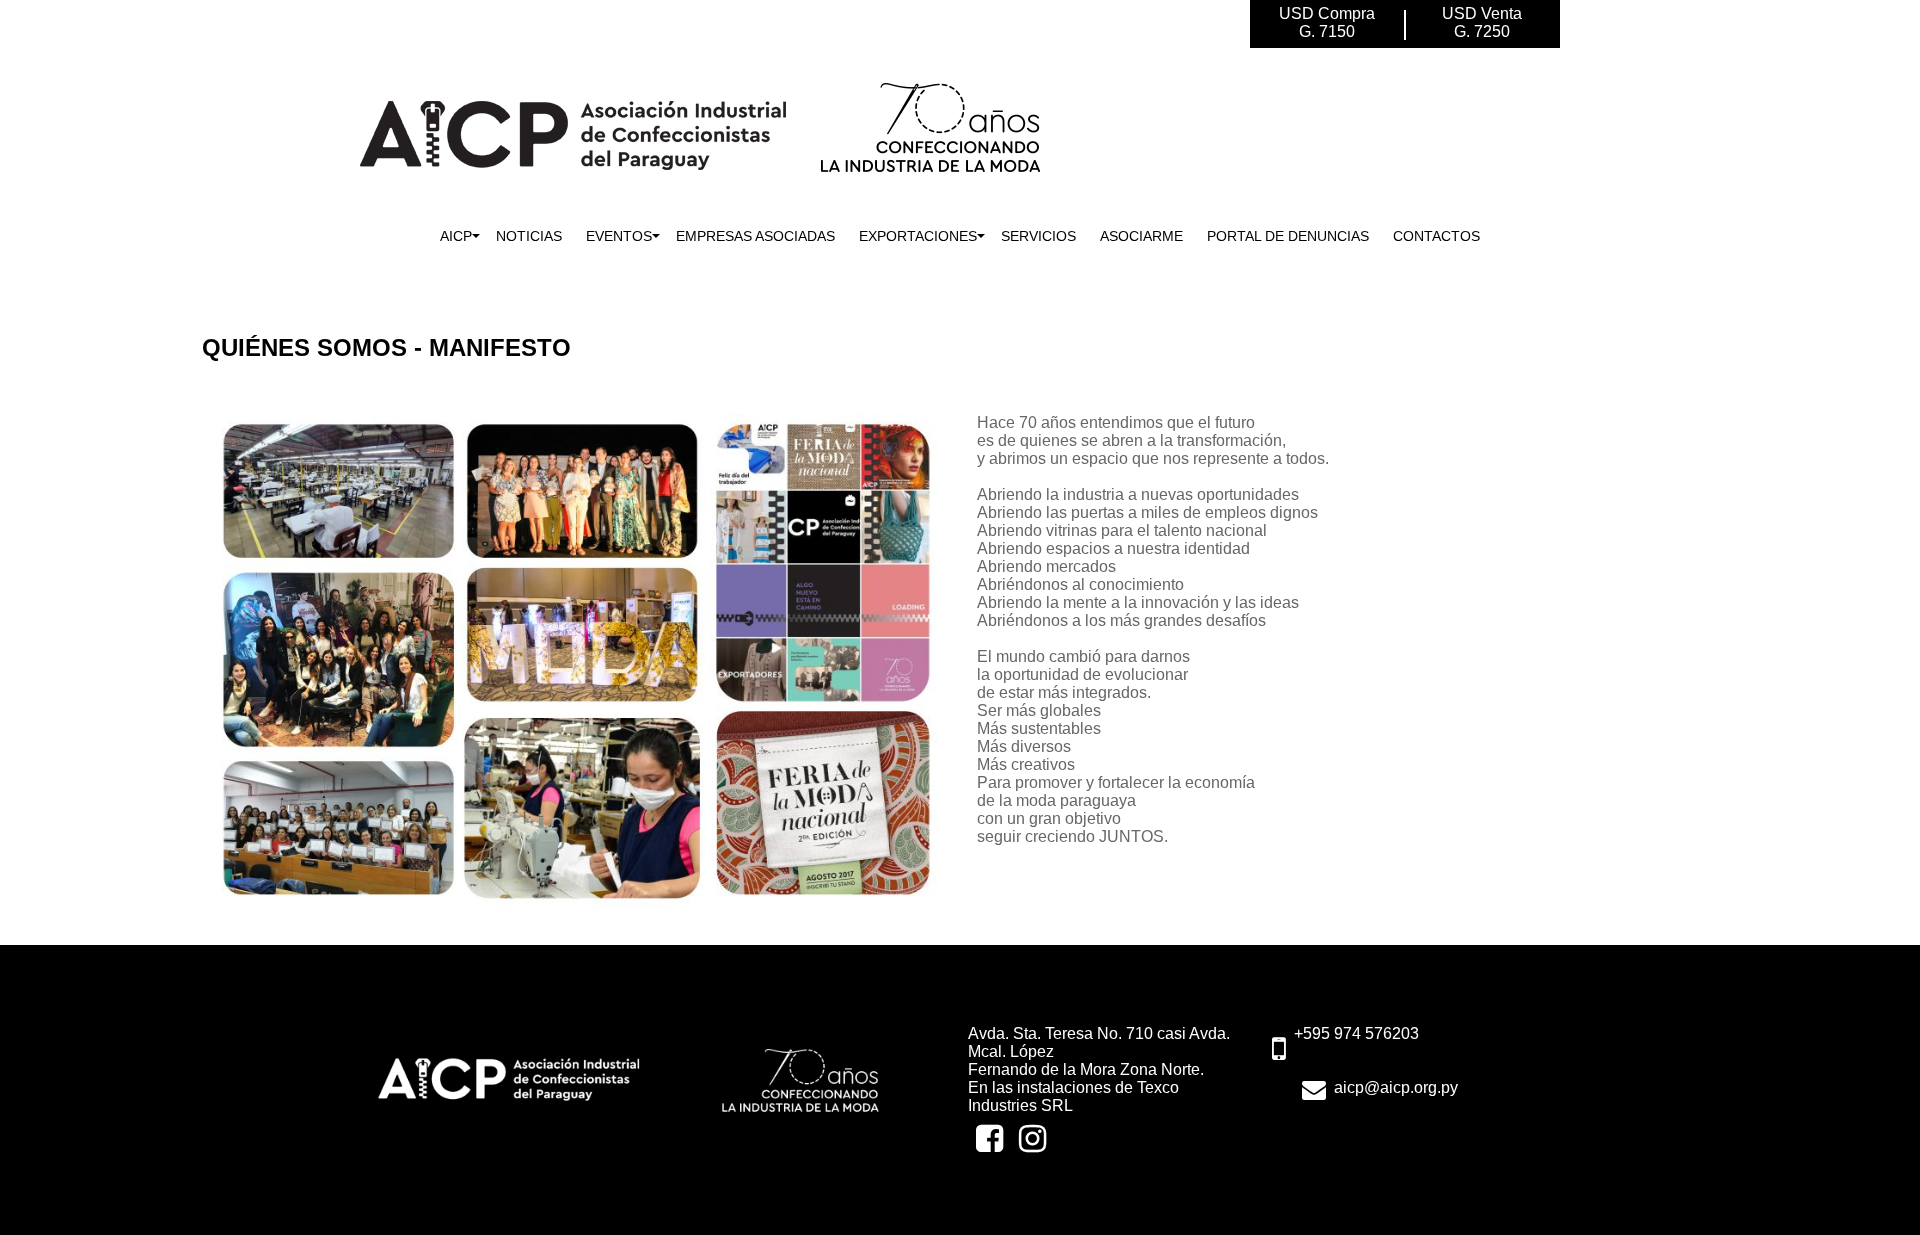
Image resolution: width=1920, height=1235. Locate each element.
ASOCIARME (1141, 236)
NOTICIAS (529, 236)
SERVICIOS (1038, 236)
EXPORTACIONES (918, 236)
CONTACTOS (1436, 236)
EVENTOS (619, 236)
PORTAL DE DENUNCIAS (1288, 236)
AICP (456, 236)
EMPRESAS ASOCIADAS (755, 236)
